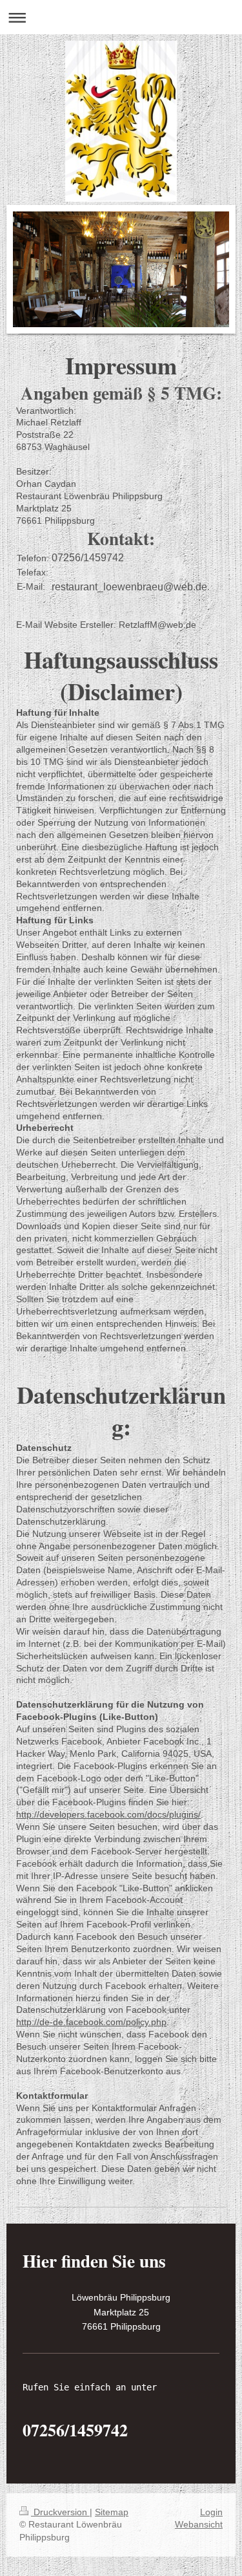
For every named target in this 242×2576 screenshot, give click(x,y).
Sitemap (112, 2512)
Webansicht (199, 2524)
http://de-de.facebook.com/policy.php (91, 2022)
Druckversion (60, 2512)
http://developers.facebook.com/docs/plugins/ (108, 1814)
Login (211, 2512)
